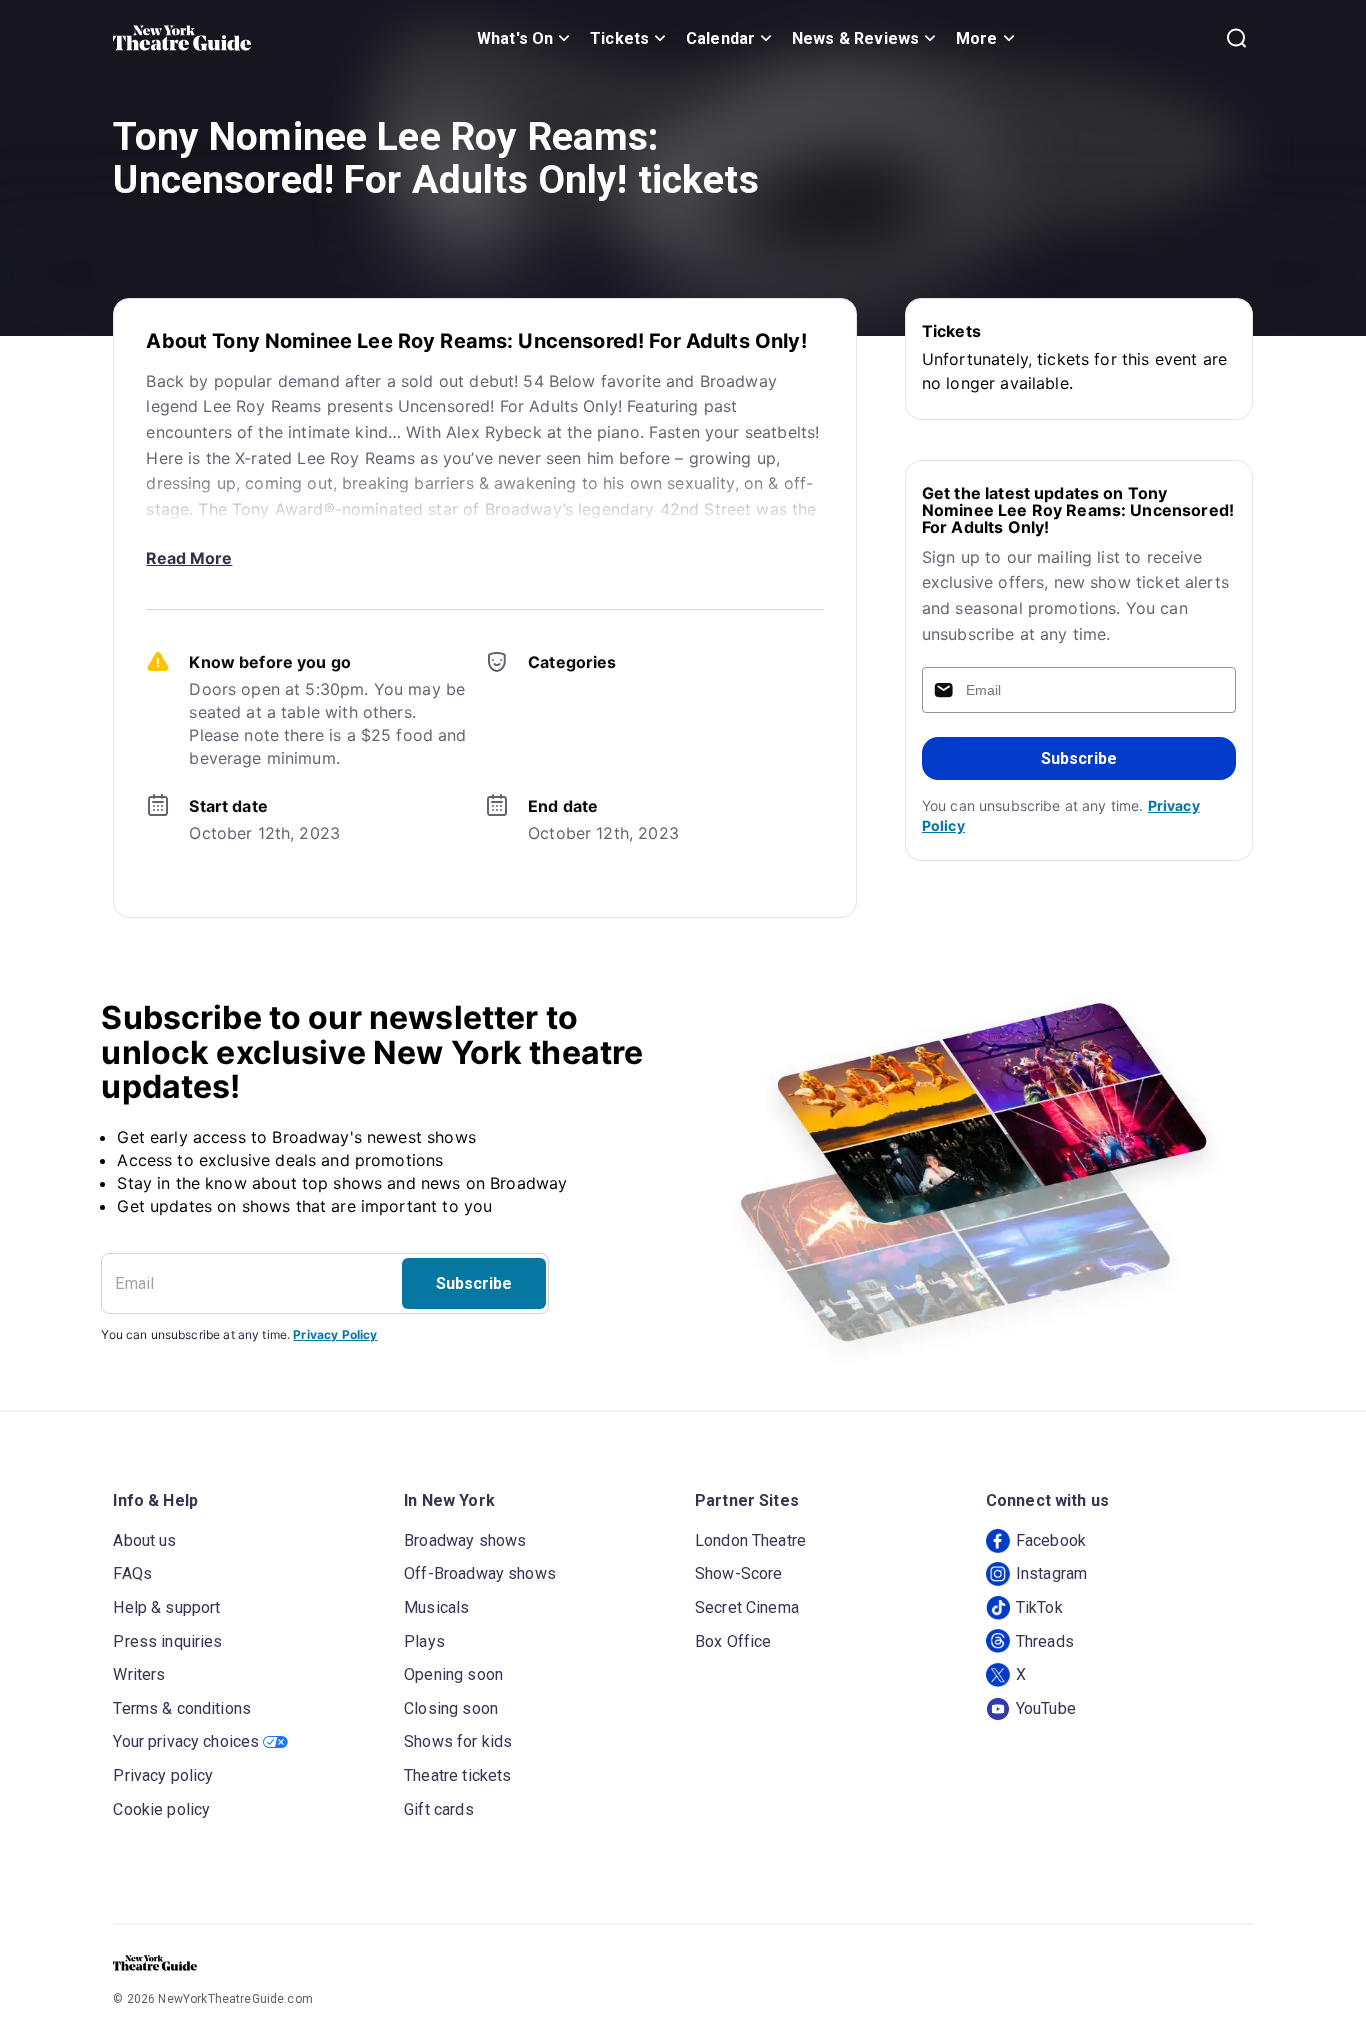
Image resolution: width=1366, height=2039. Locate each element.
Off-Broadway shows (480, 1573)
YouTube (1046, 1708)
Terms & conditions (182, 1708)
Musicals (436, 1607)
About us (144, 1540)
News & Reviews (855, 38)
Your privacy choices (186, 1741)
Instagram (1051, 1573)
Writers (139, 1674)
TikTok (1039, 1607)
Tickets (619, 38)
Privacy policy (163, 1775)
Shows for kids (458, 1741)
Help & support (166, 1607)
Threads (1045, 1641)
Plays (424, 1641)
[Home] (182, 38)
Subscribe (1079, 758)
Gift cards (439, 1809)
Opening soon (453, 1674)
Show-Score (739, 1573)
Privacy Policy (335, 1334)
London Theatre (750, 1540)
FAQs (132, 1573)
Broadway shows (465, 1540)
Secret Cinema (747, 1607)
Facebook (1051, 1540)
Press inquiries (167, 1641)
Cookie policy (161, 1809)
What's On (515, 38)
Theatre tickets (457, 1775)
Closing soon (451, 1708)
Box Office (733, 1641)
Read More (189, 558)
